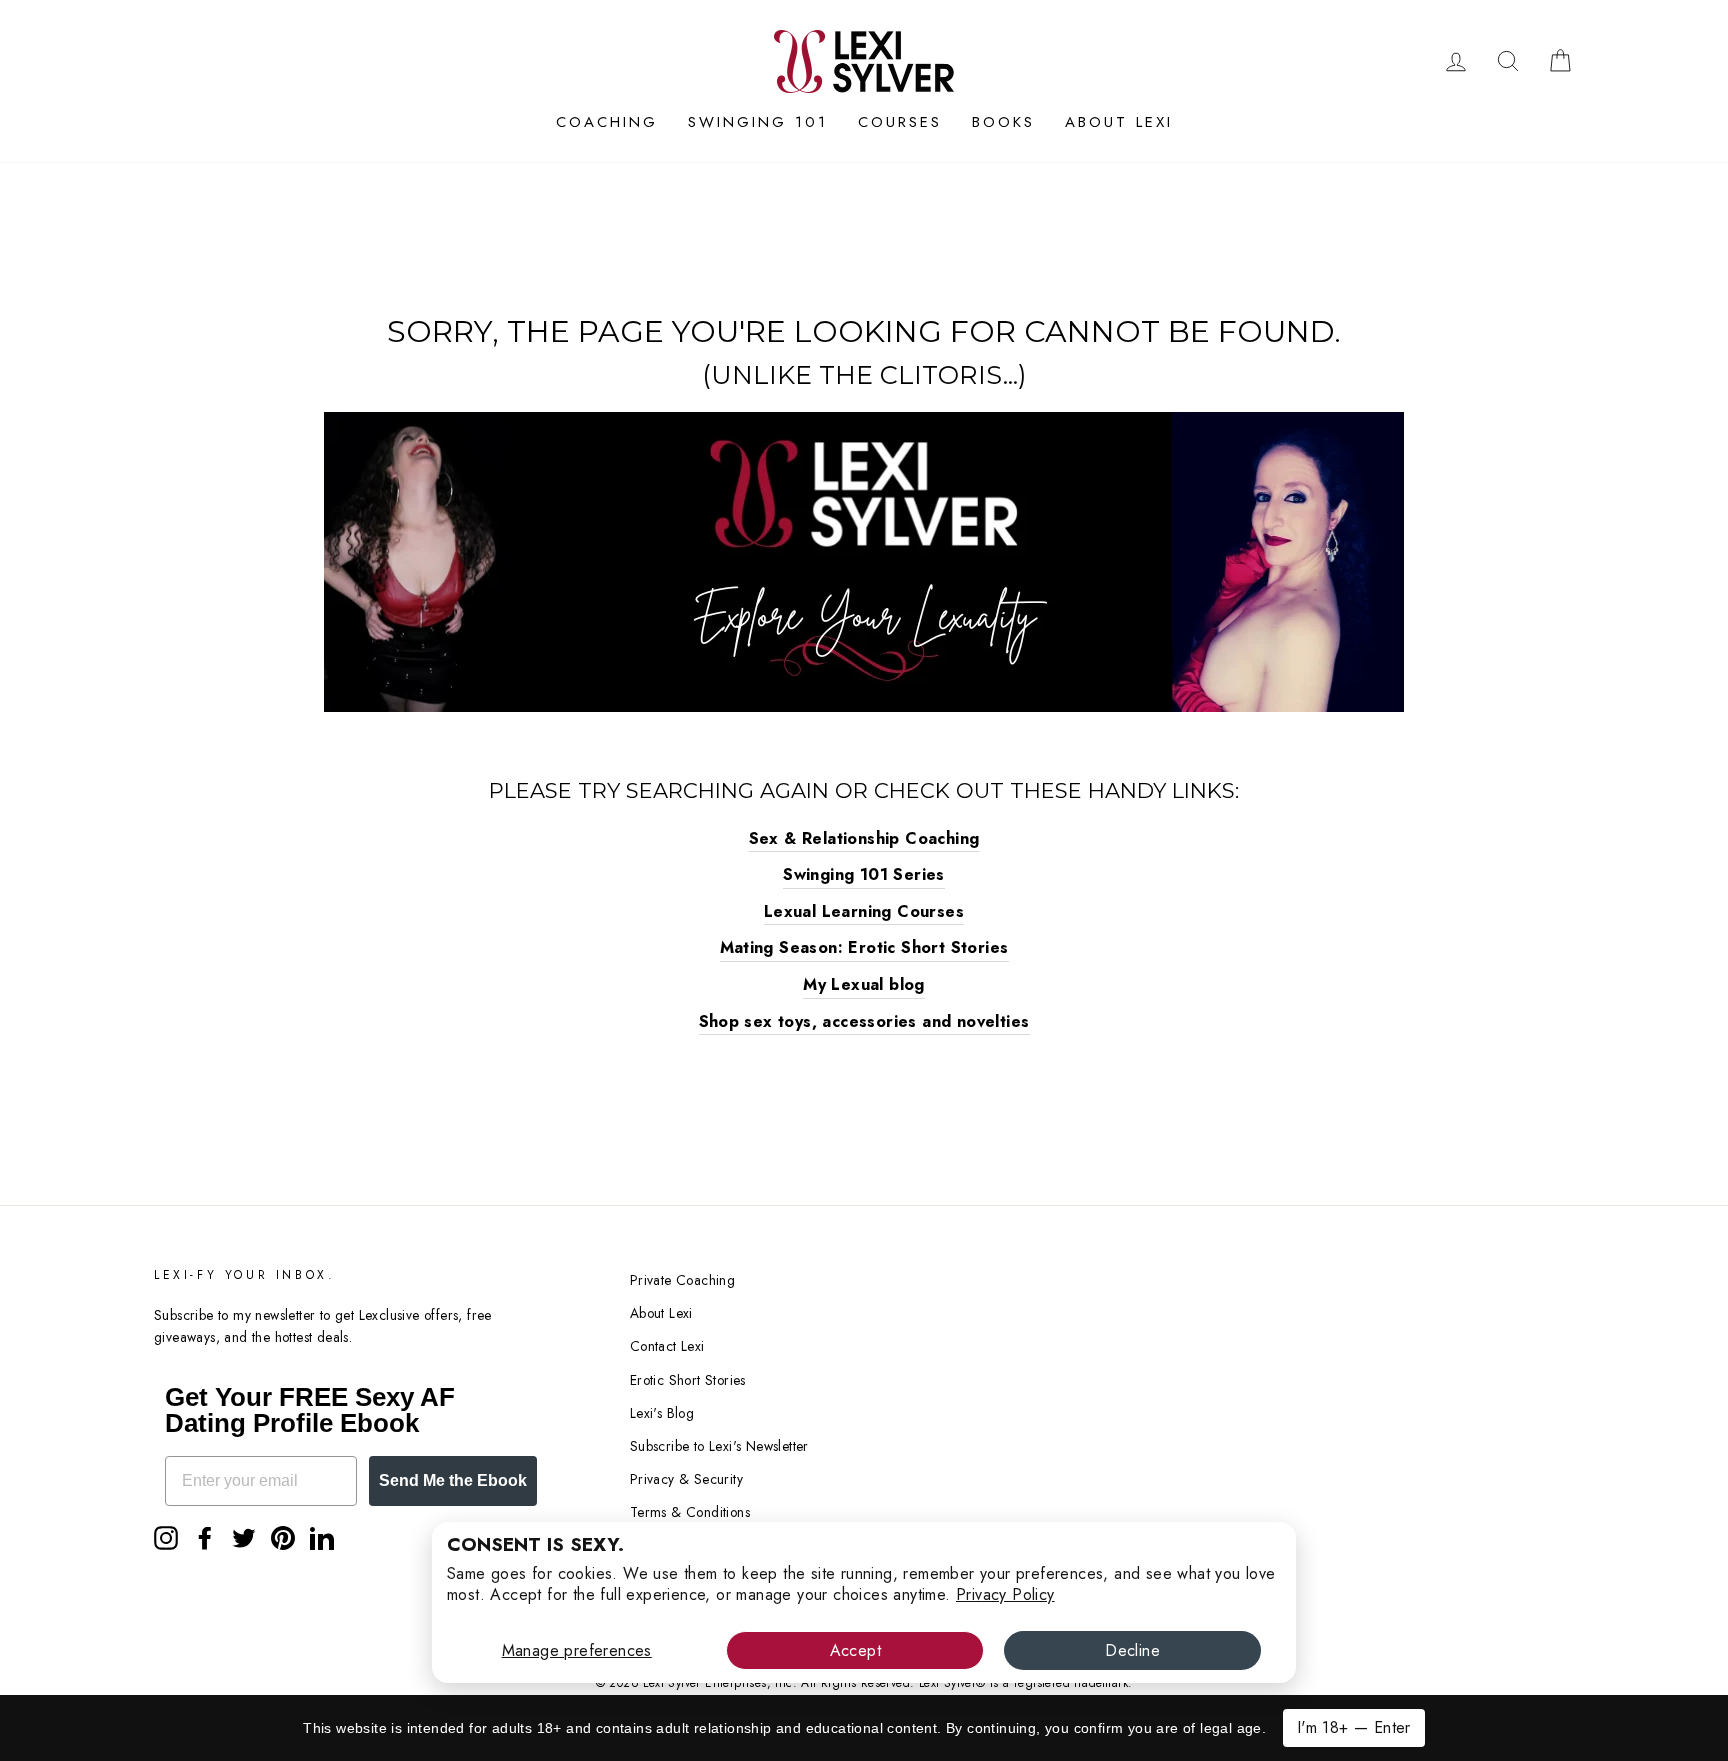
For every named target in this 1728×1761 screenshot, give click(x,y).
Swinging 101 (758, 122)
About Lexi (1119, 122)
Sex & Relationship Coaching (864, 838)
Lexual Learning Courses (864, 911)
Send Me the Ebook (453, 1480)
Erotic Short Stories (688, 1380)
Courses (900, 122)
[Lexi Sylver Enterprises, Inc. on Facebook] (205, 1538)
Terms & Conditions (690, 1512)
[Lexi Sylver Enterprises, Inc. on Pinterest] (283, 1538)
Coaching (607, 122)
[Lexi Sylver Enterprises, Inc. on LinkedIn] (322, 1538)
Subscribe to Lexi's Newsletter (719, 1446)
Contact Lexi (667, 1346)
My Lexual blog (864, 984)
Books (1003, 122)
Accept (855, 1650)
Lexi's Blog (662, 1413)
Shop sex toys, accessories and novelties (864, 1021)
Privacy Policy (1005, 1594)
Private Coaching (682, 1280)
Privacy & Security (686, 1479)
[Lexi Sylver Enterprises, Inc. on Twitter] (244, 1538)
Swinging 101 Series (864, 874)
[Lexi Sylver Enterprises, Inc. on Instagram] (166, 1538)
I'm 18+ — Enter (1354, 1727)
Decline (1132, 1650)
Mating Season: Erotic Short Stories (864, 947)
